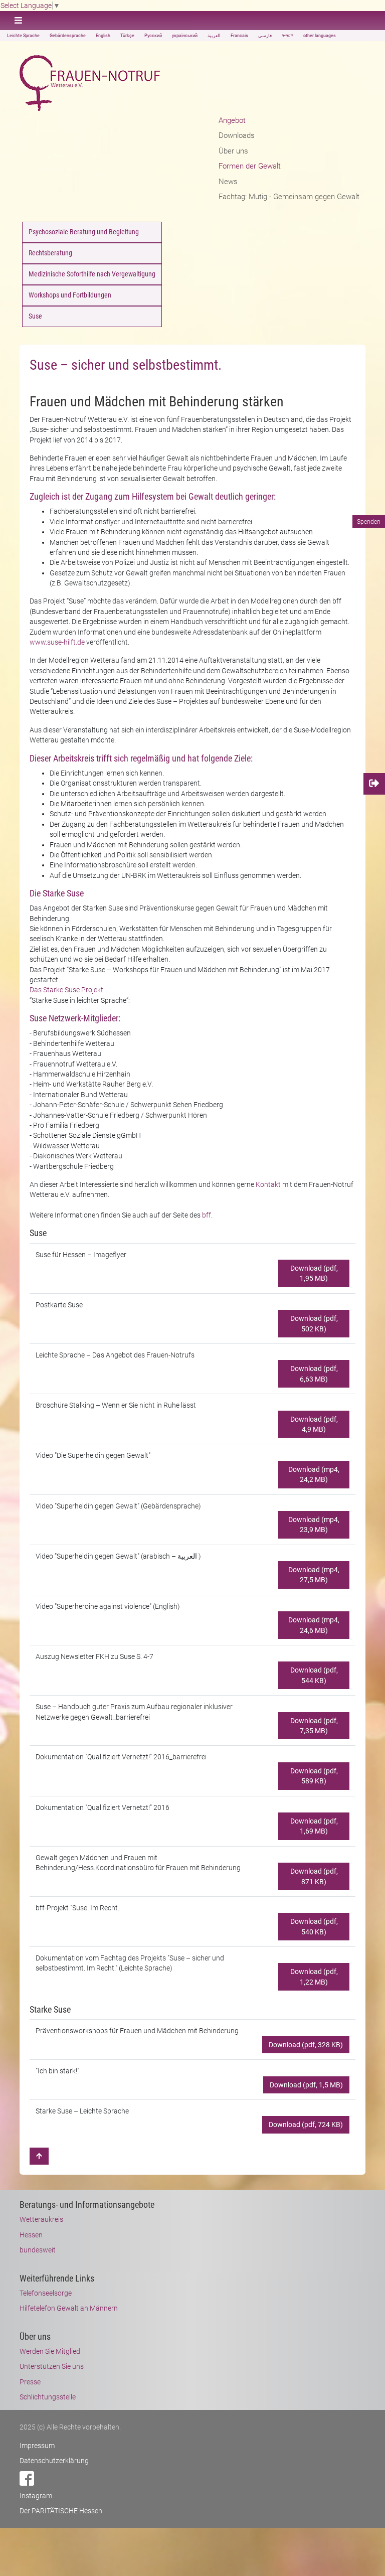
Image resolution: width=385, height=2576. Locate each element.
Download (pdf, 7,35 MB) (314, 1726)
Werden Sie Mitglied (50, 2351)
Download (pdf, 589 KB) (314, 1776)
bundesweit (38, 2250)
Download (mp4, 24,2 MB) (314, 1474)
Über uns (233, 151)
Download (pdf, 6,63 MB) (314, 1374)
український (185, 36)
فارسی (265, 36)
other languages (320, 36)
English (103, 36)
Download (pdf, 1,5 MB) (306, 2085)
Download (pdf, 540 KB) (314, 1926)
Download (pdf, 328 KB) (306, 2045)
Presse (30, 2382)
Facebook (27, 2478)
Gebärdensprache (68, 36)
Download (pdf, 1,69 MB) (314, 1826)
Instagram (36, 2496)
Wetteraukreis (41, 2219)
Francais (239, 36)
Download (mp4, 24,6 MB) (314, 1625)
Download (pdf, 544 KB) (314, 1675)
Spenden (369, 522)
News (228, 182)
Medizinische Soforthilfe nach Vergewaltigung (92, 274)
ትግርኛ (287, 36)
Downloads (237, 135)
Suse (35, 316)
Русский (153, 36)
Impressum (37, 2446)
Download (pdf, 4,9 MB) (314, 1424)
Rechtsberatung (50, 253)
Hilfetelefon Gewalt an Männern (69, 2308)
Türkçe (127, 36)
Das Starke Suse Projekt (66, 990)
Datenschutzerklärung (54, 2461)
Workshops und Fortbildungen (70, 295)
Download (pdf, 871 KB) (314, 1876)
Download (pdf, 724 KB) (306, 2125)
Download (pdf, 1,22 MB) (314, 1977)
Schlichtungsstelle (48, 2397)
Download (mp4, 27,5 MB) (314, 1575)
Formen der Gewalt (250, 166)
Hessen (31, 2235)
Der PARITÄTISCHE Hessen (61, 2511)
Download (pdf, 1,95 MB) (314, 1273)
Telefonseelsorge (46, 2293)
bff (207, 1215)
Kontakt (268, 1184)
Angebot (232, 120)
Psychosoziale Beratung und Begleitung (84, 232)
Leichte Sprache (23, 36)
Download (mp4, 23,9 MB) (314, 1525)
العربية (214, 36)
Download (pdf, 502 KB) (314, 1323)
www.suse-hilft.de (57, 642)
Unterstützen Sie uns (52, 2366)
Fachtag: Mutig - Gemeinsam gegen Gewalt (289, 197)
